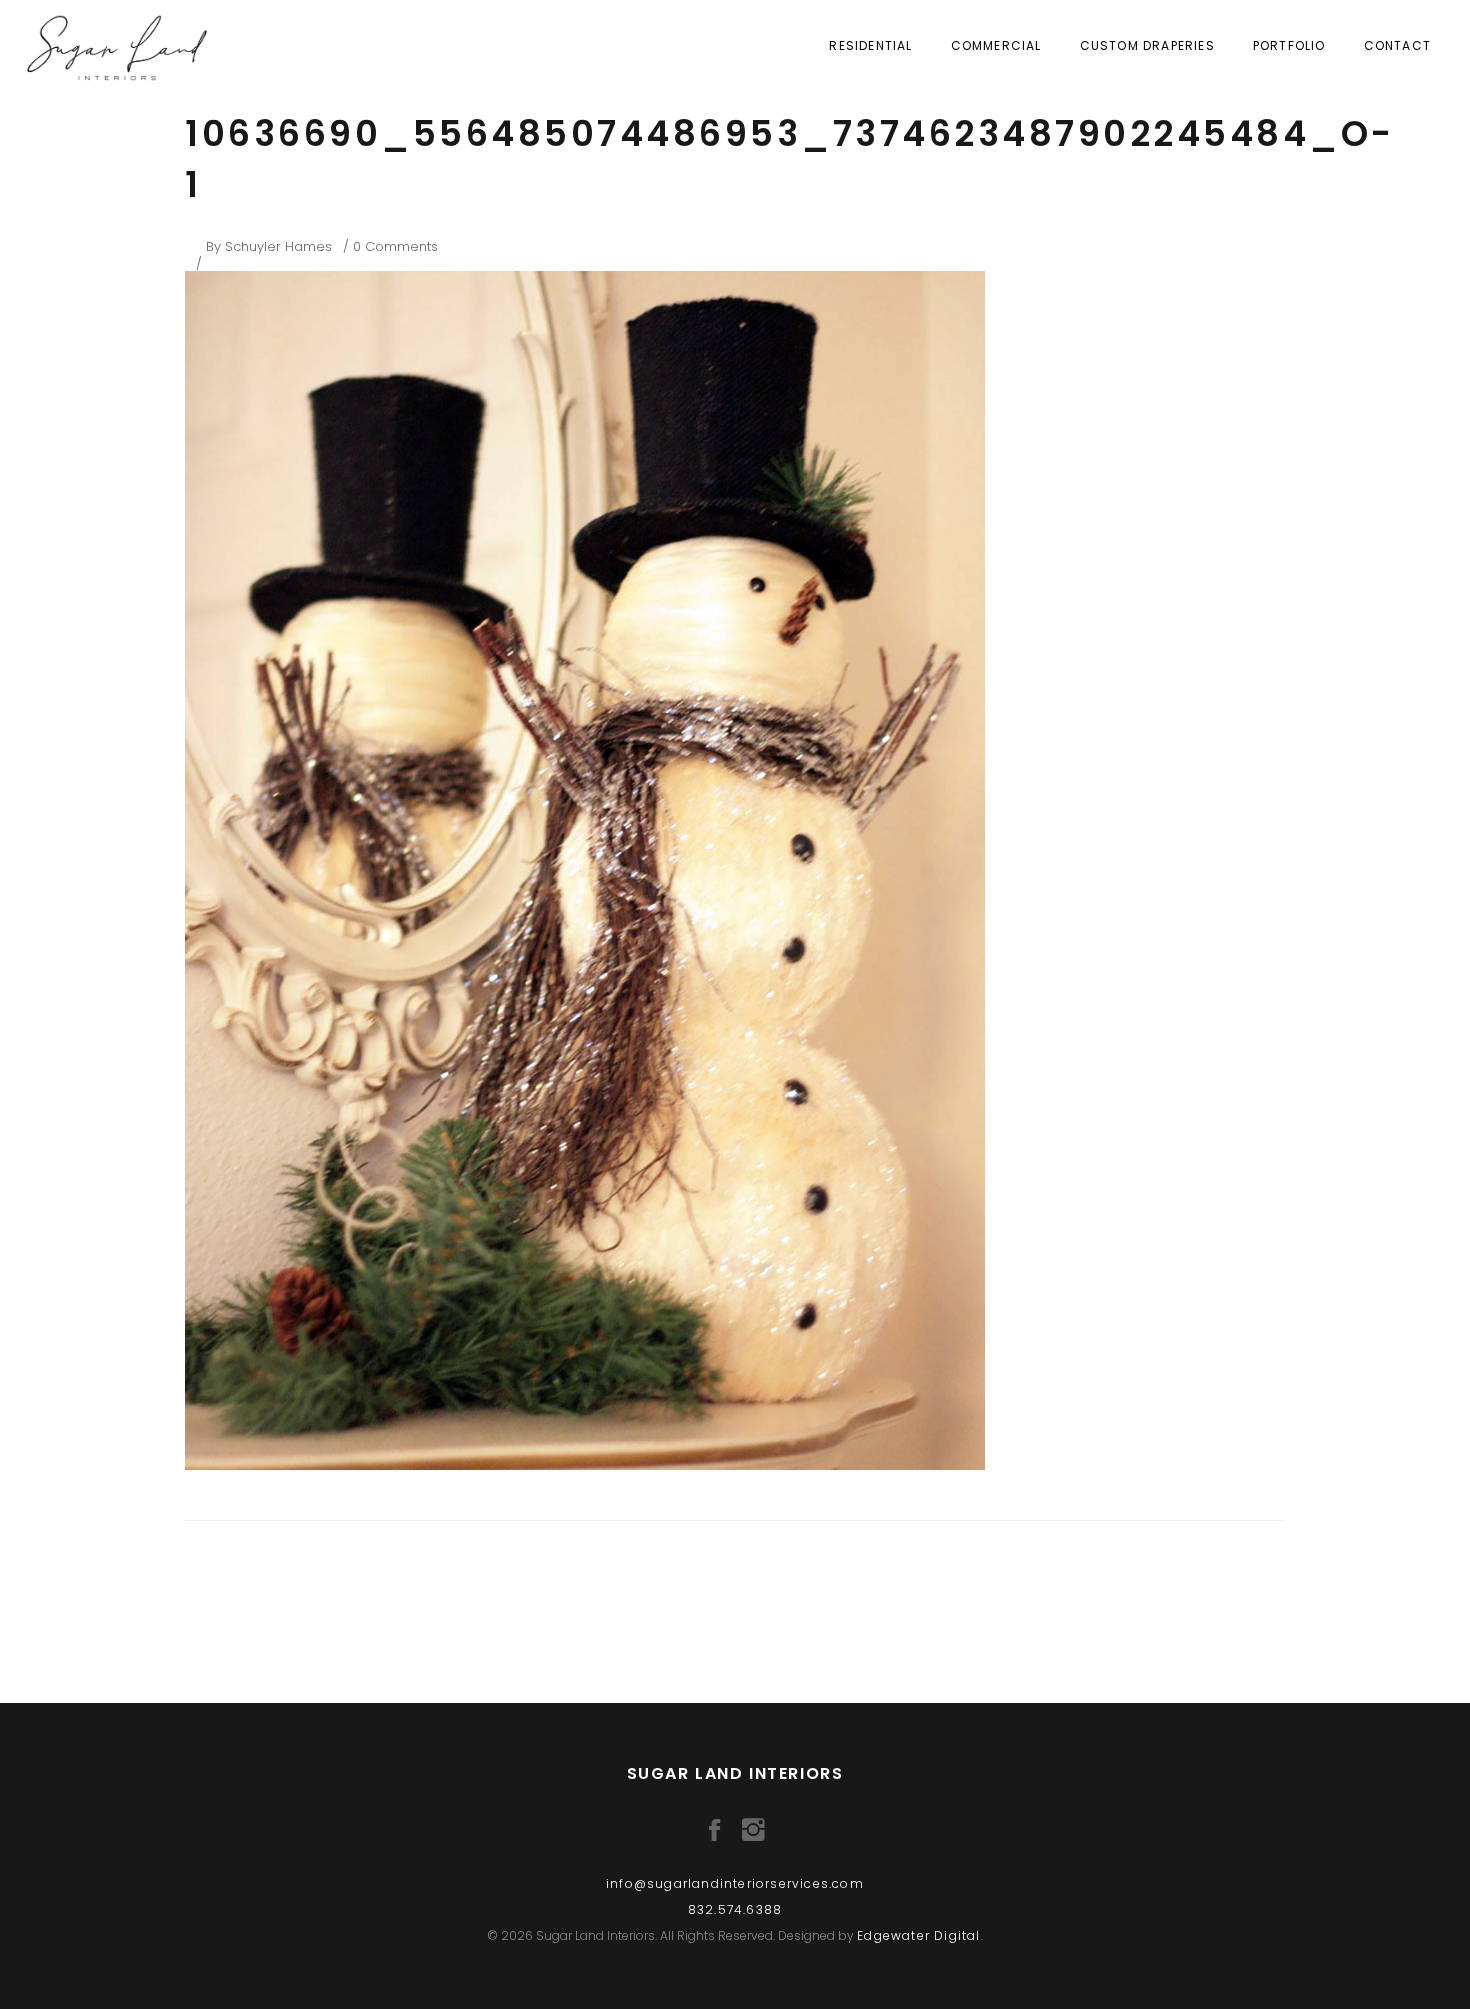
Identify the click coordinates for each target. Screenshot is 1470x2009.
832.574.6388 (735, 1909)
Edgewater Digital (918, 1935)
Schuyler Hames (278, 246)
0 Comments (395, 246)
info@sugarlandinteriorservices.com (735, 1883)
